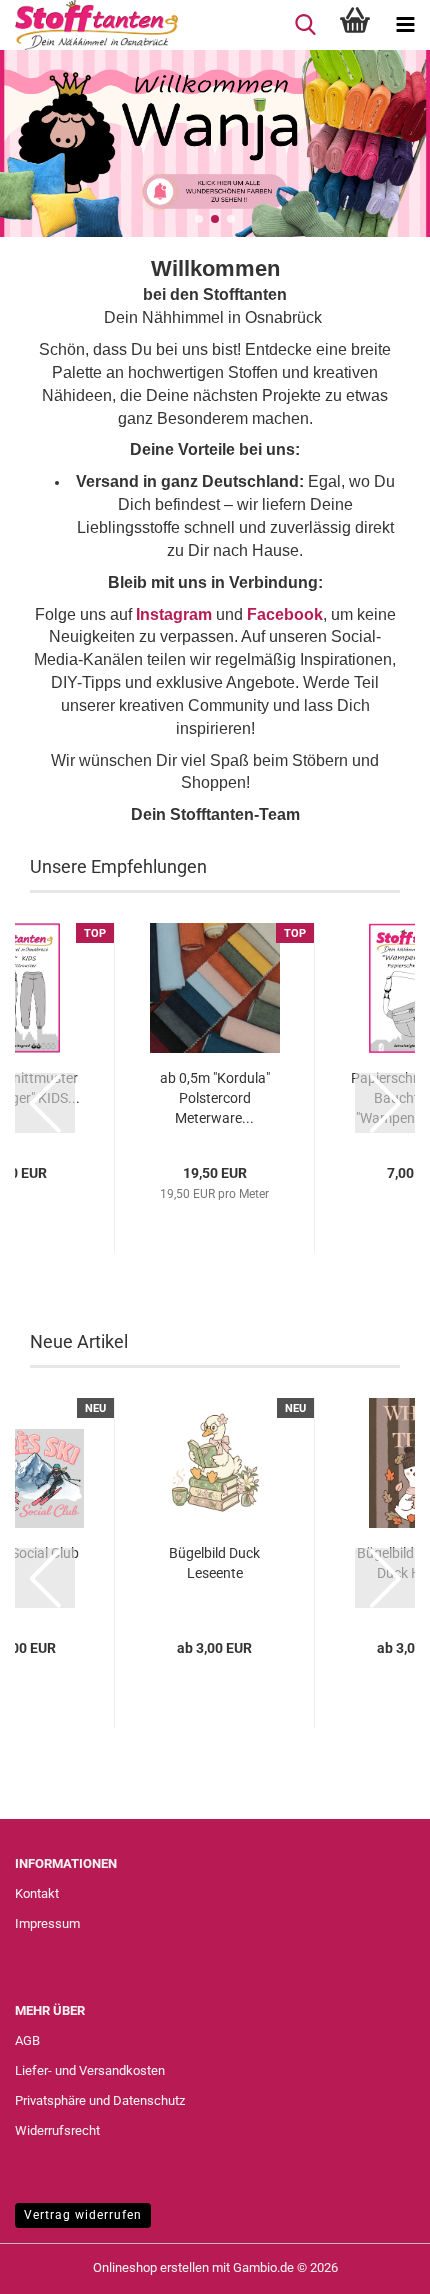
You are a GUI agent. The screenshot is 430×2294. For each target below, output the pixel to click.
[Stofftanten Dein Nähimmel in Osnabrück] (89, 25)
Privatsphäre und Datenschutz (100, 2100)
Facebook (285, 614)
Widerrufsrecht (57, 2130)
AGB (27, 2040)
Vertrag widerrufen (83, 2215)
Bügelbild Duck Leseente (214, 1563)
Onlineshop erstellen (151, 2267)
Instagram (174, 614)
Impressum (47, 1923)
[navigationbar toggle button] (405, 25)
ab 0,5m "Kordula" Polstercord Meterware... (215, 1098)
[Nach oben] (375, 2264)
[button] (199, 219)
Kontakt (37, 1893)
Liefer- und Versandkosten (90, 2070)
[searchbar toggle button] (305, 25)
